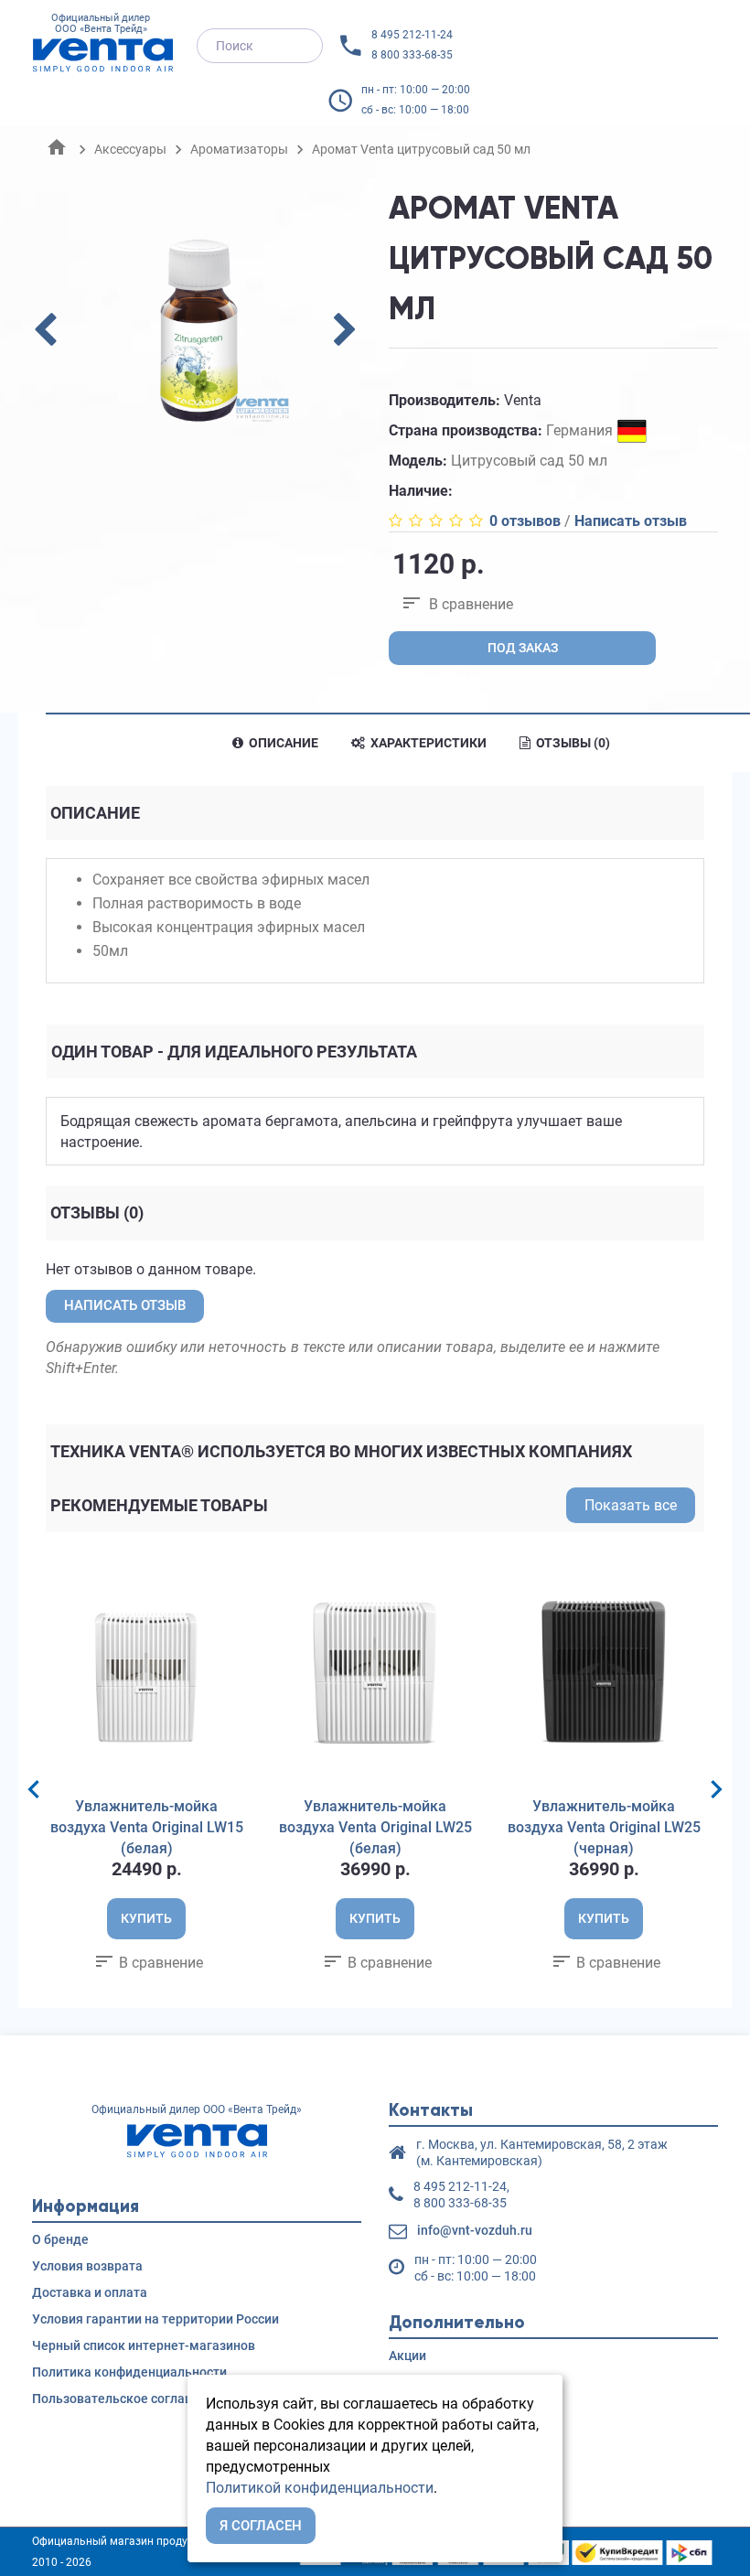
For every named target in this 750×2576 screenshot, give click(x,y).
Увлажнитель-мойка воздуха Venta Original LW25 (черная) (604, 1827)
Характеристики (427, 743)
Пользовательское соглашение (128, 2399)
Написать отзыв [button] (125, 1305)
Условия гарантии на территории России (155, 2319)
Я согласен (261, 2526)
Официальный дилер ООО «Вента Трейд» (101, 24)
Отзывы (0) (572, 743)
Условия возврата (87, 2266)
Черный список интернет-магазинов (144, 2345)
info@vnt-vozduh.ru (475, 2230)
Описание (282, 743)
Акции (407, 2356)
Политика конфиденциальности (129, 2372)
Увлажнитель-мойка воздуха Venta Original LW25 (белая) (375, 1827)
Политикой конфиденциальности (320, 2488)
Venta (523, 400)
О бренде (60, 2239)
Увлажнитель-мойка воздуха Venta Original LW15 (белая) (147, 1827)
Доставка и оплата (90, 2292)
